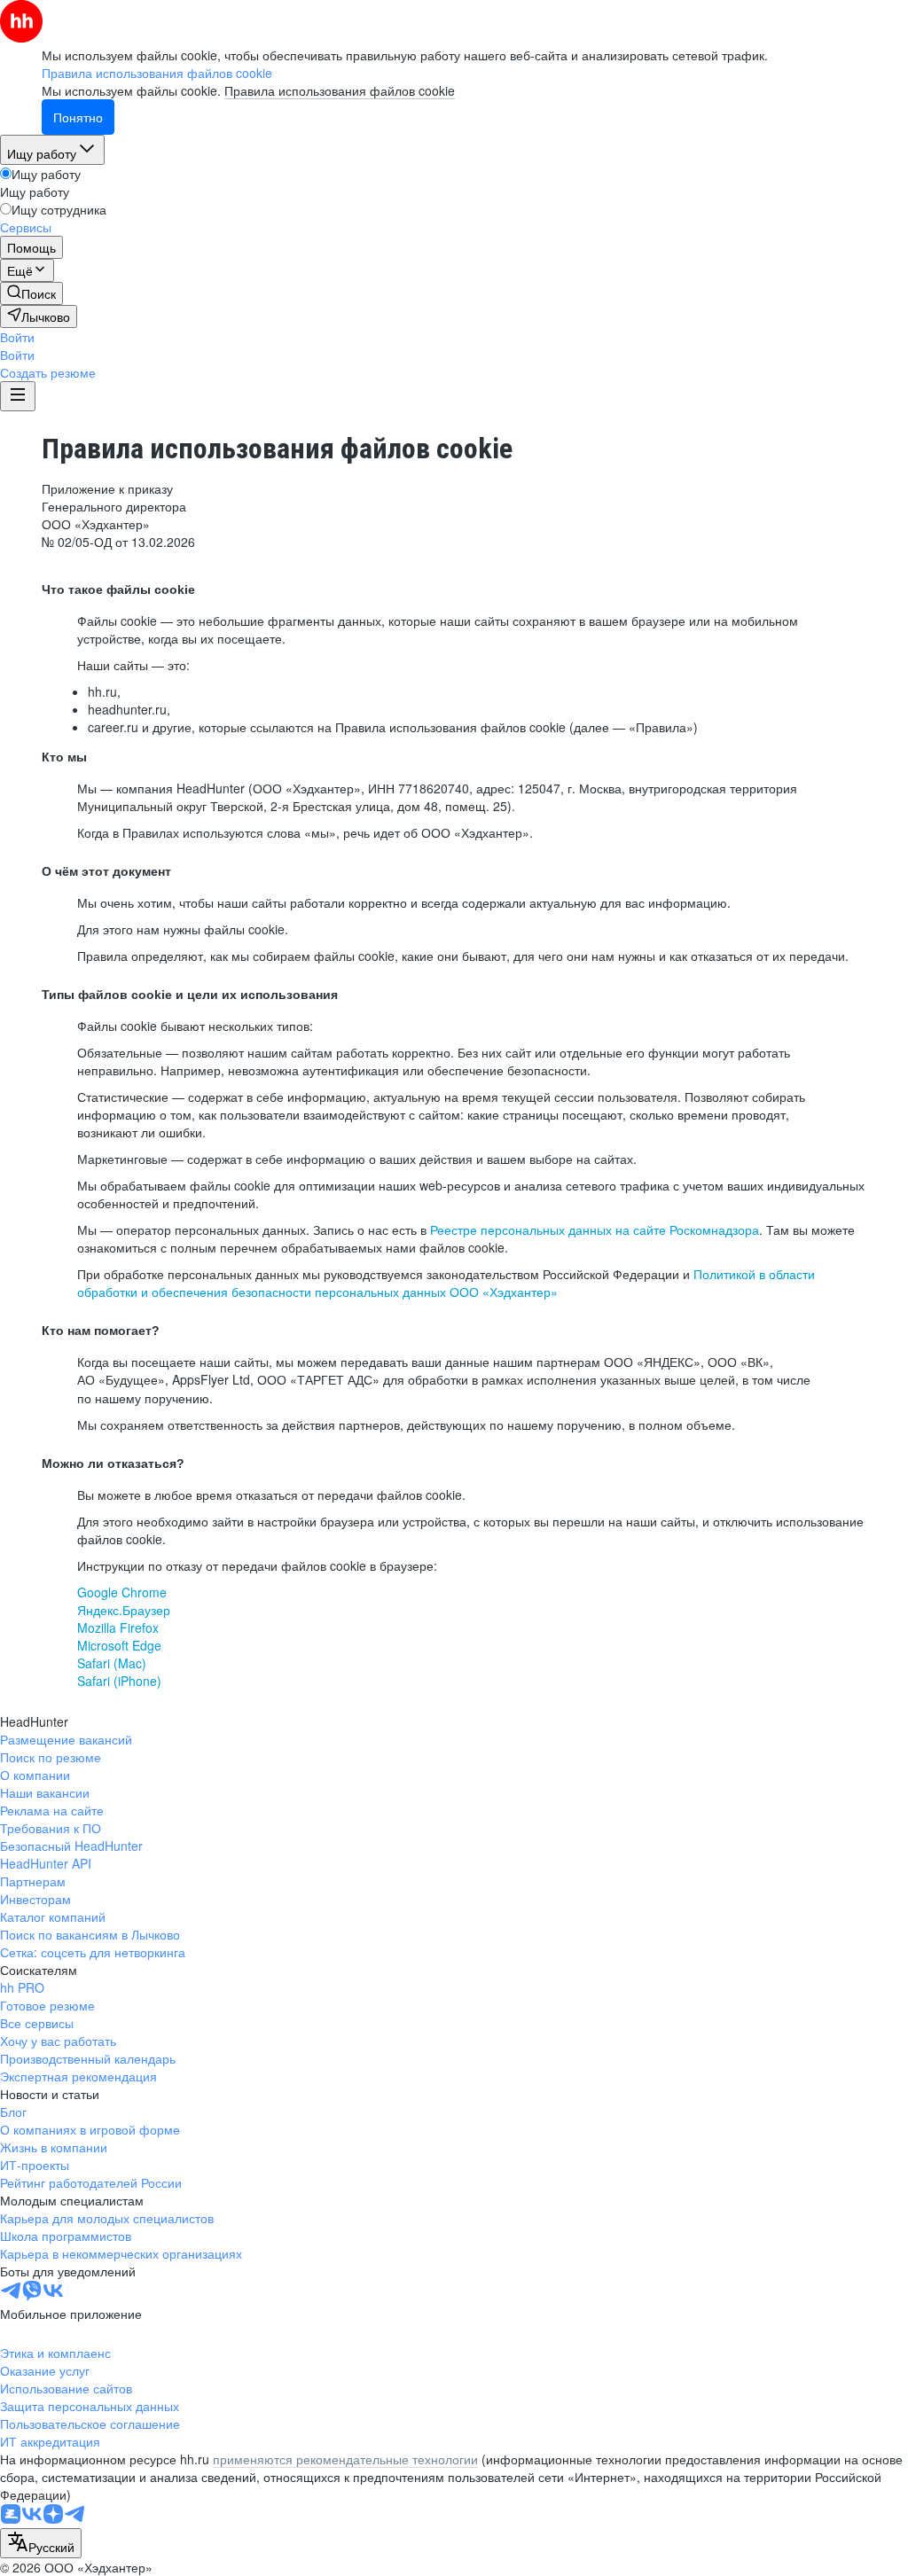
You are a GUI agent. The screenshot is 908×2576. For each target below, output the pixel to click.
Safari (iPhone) (119, 1681)
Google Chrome (122, 1592)
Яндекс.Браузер (124, 1610)
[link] (31, 293)
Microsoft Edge (119, 1645)
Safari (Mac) (112, 1663)
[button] (17, 337)
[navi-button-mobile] (18, 396)
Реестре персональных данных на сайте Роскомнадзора (595, 1229)
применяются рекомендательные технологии (345, 2459)
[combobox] (41, 2543)
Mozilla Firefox (118, 1628)
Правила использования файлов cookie (340, 90)
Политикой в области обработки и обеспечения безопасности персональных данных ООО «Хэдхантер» (446, 1283)
